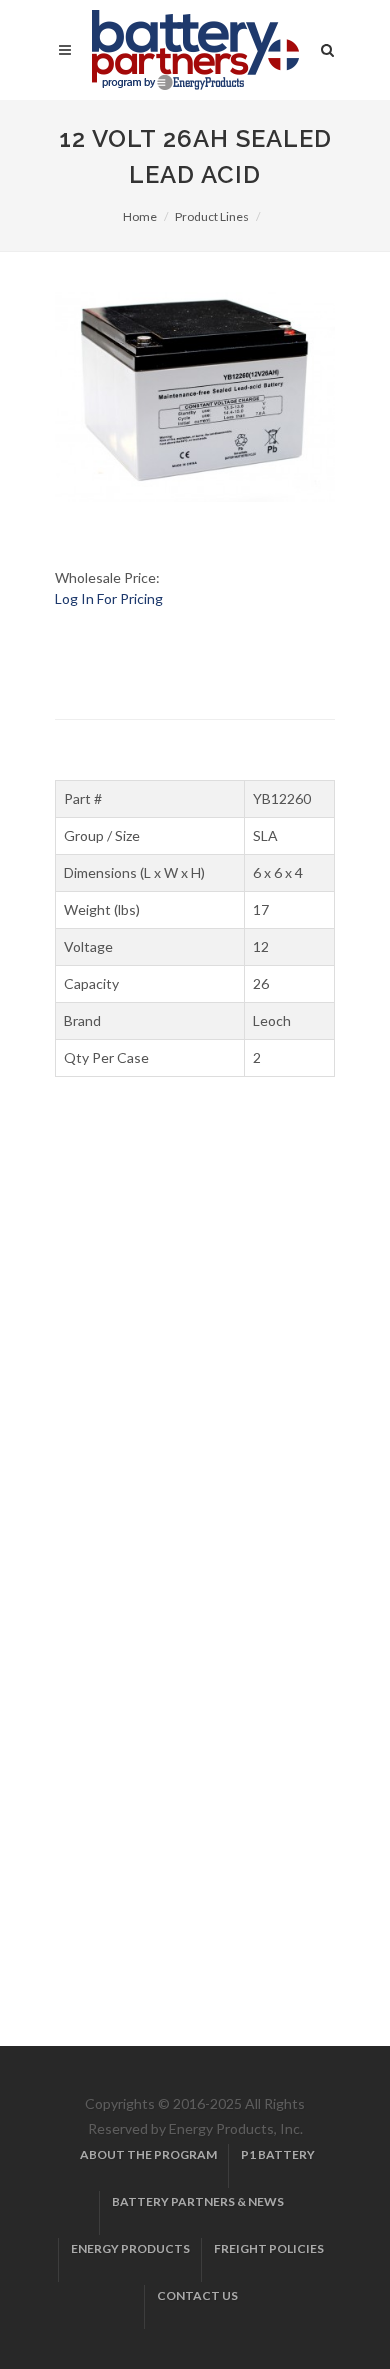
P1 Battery (278, 2154)
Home (140, 216)
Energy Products (130, 2248)
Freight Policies (269, 2248)
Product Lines (212, 216)
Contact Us (197, 2295)
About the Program (148, 2154)
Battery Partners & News (198, 2201)
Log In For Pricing (109, 598)
